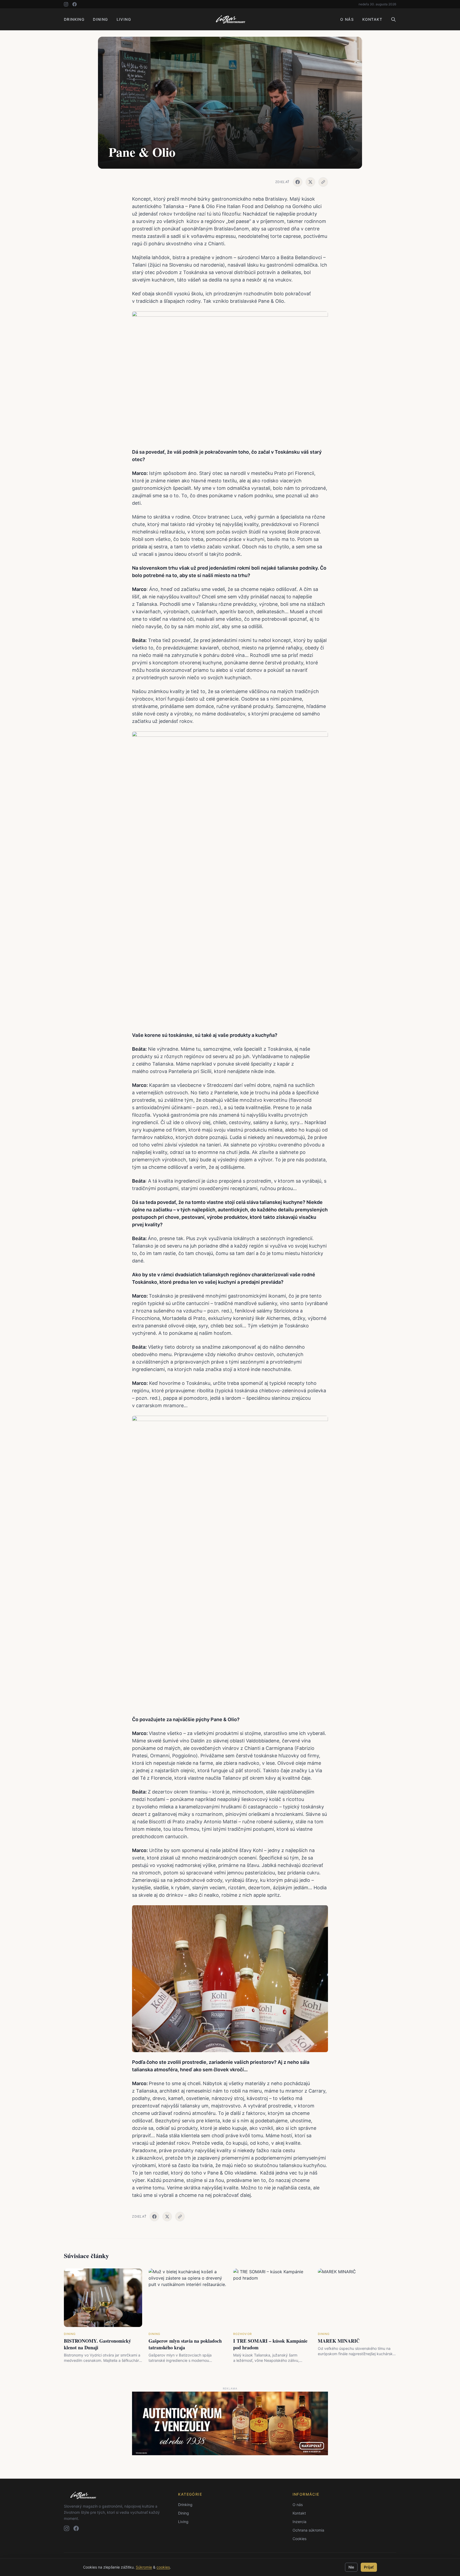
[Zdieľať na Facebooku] (298, 182)
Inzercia (299, 2522)
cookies (163, 2567)
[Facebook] (75, 4)
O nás (347, 19)
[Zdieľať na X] (310, 182)
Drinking (74, 19)
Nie (351, 2567)
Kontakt (372, 19)
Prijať (369, 2567)
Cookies (299, 2539)
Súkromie (144, 2567)
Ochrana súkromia (308, 2530)
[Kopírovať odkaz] (323, 182)
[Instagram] (66, 4)
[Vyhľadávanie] (393, 19)
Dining (100, 19)
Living (124, 19)
